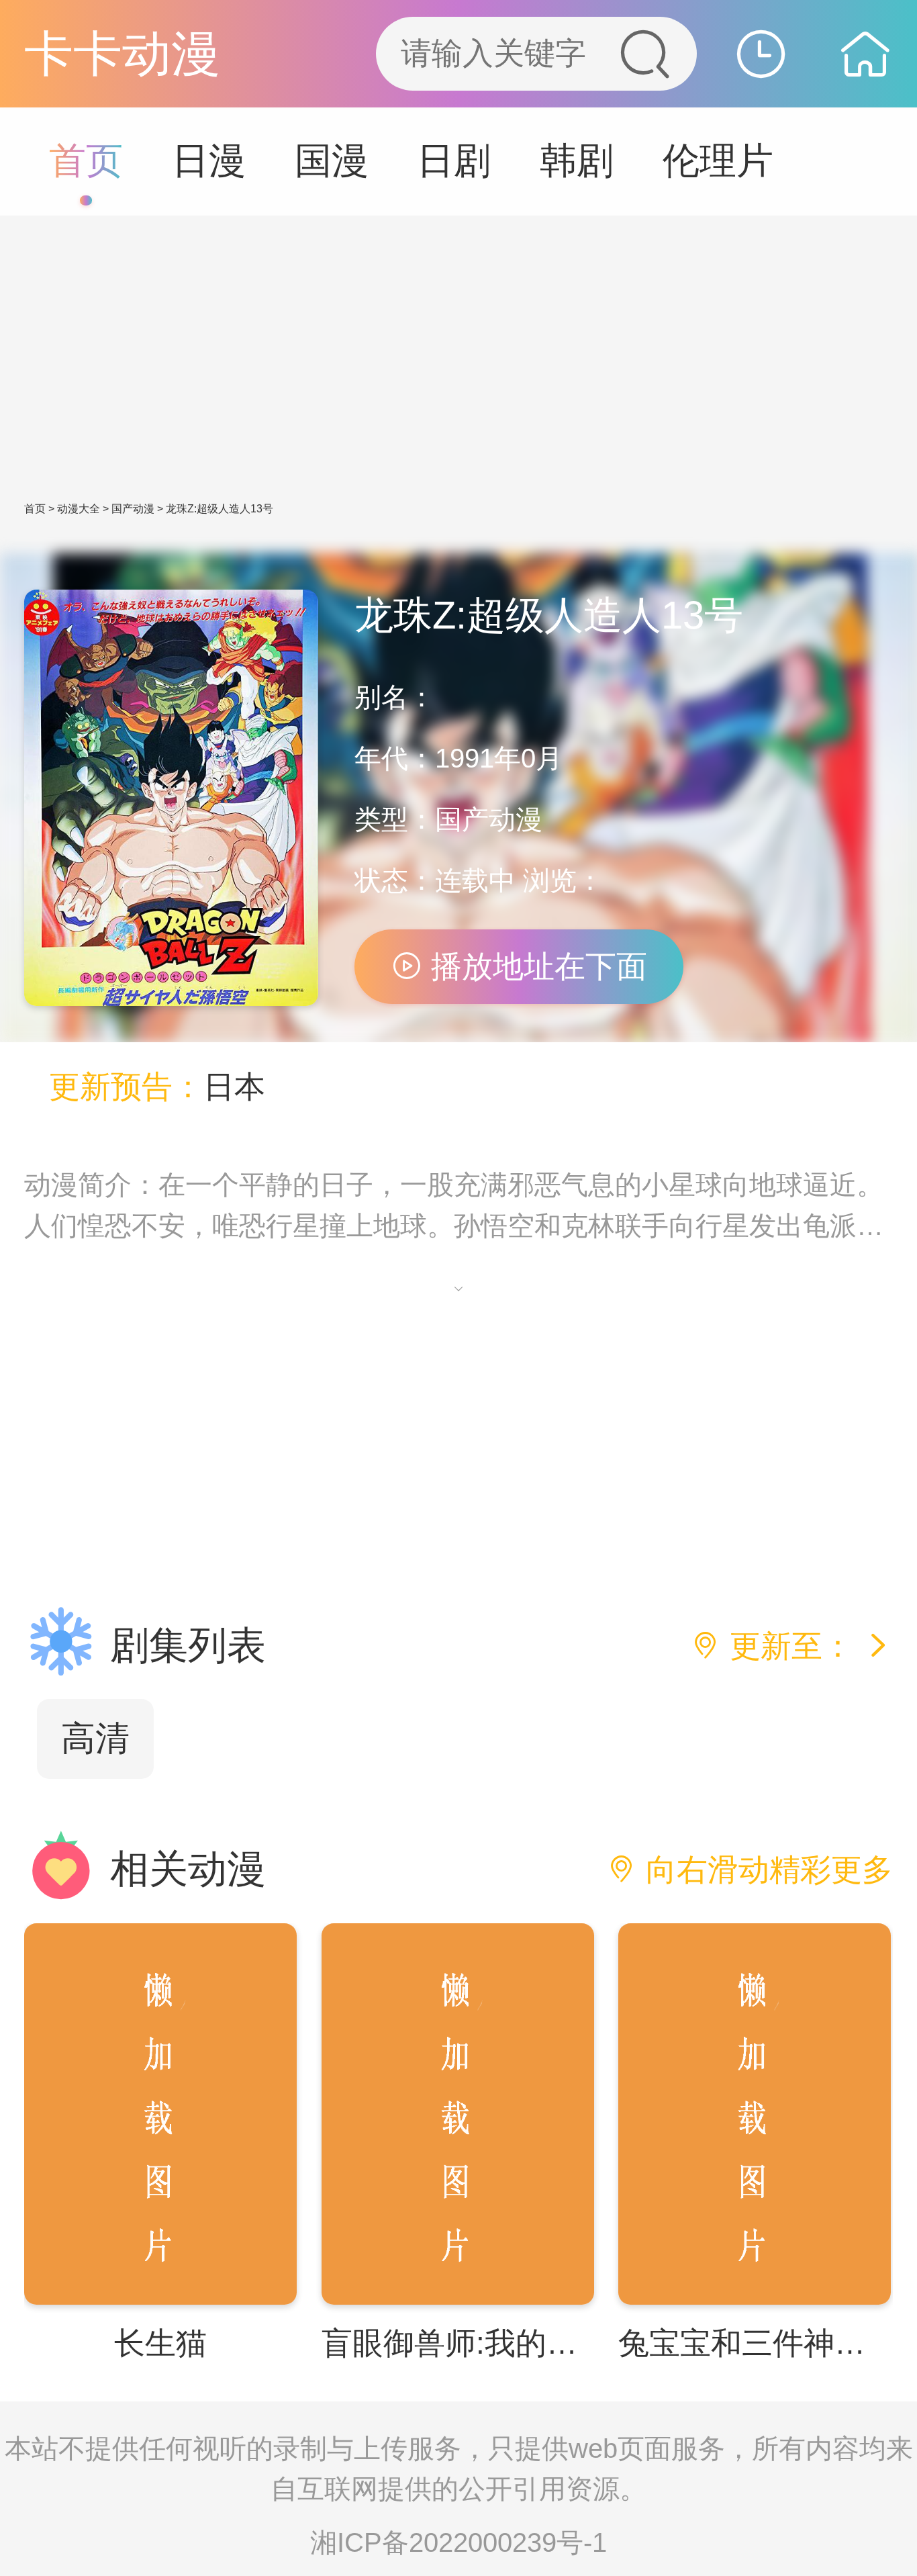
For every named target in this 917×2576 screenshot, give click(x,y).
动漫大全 (79, 509)
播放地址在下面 (535, 967)
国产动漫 (133, 509)
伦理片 (718, 161)
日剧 (454, 161)
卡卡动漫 (122, 53)
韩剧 (577, 161)
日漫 (209, 161)
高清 (95, 1738)
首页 (86, 161)
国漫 (332, 161)
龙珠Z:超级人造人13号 (220, 509)
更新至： (791, 1646)
